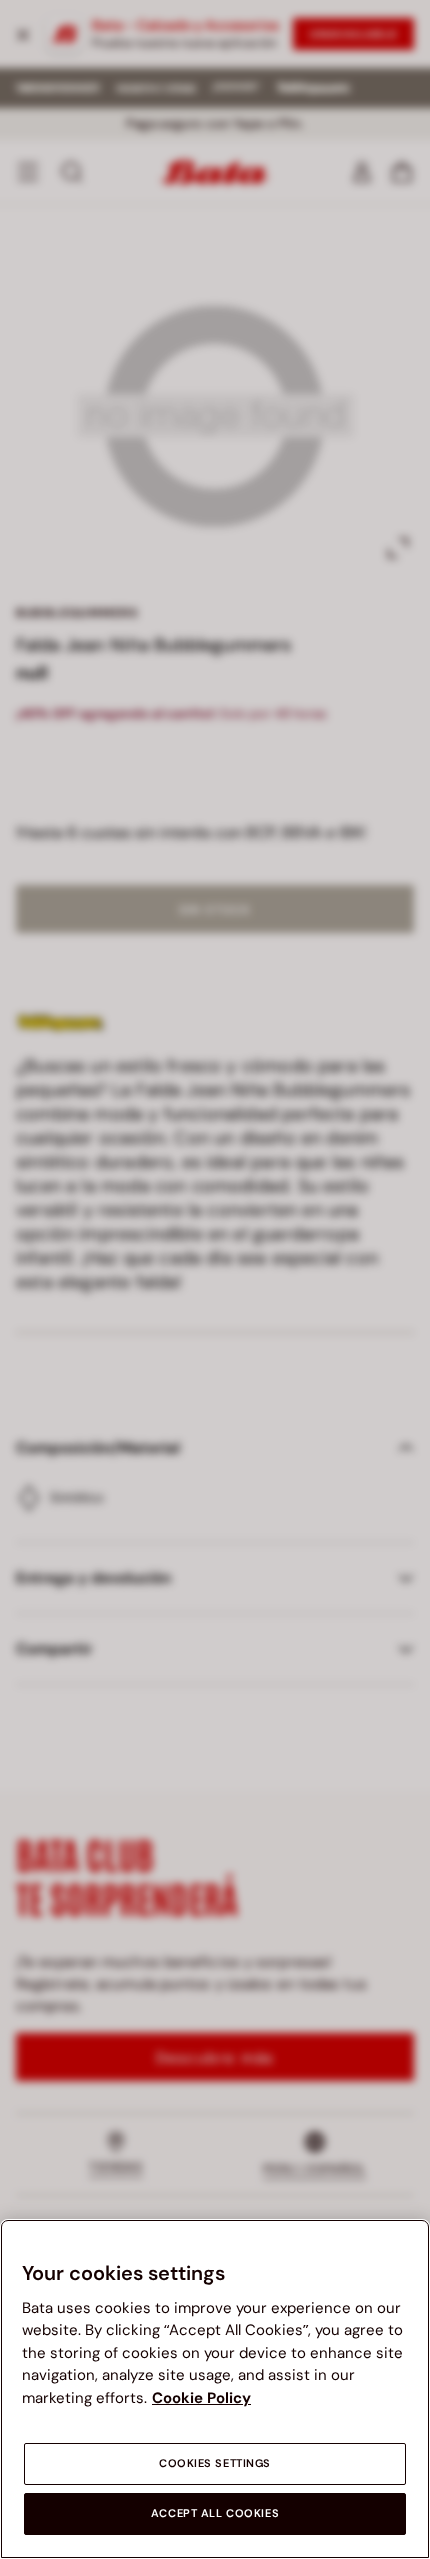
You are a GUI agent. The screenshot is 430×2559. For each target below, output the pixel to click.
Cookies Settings (215, 2463)
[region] (215, 2389)
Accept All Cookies (215, 2513)
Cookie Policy (201, 2398)
